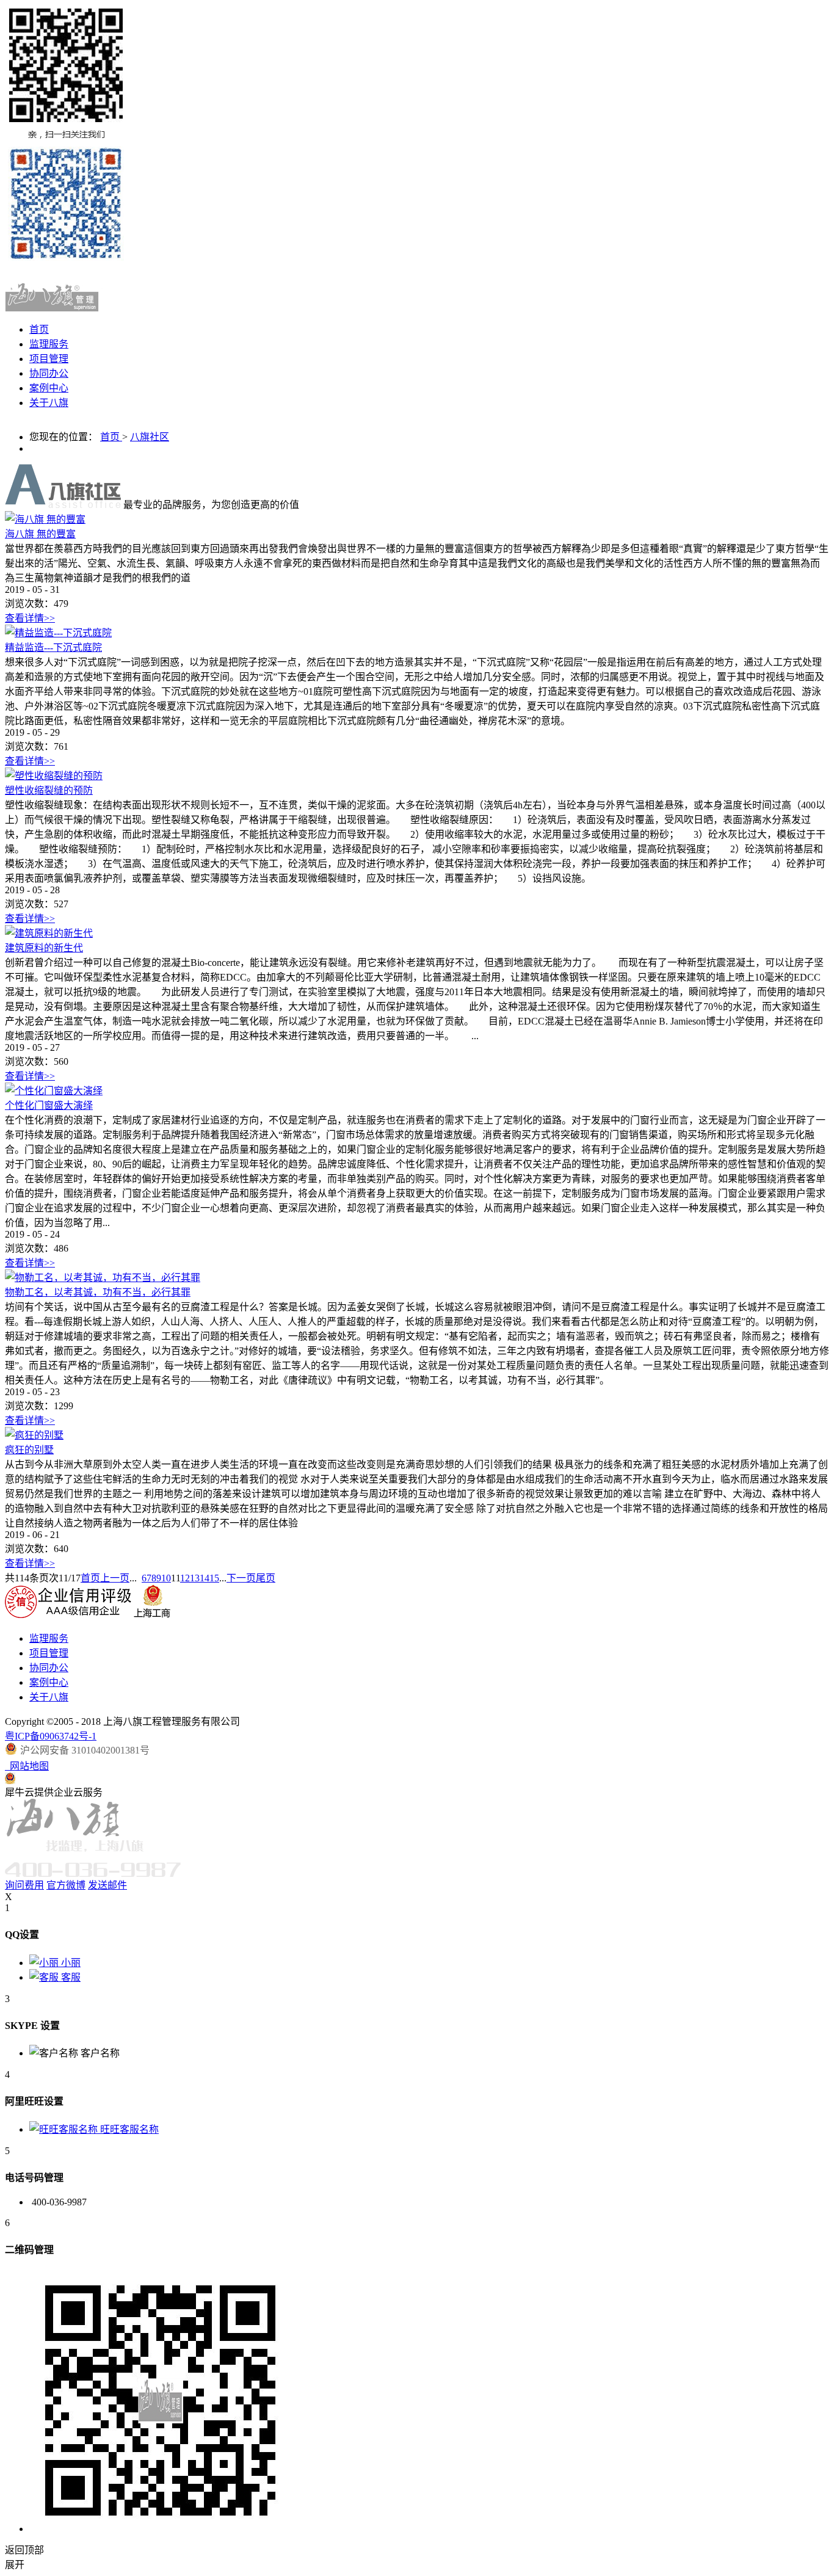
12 (185, 1578)
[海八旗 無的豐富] (45, 519)
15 (214, 1578)
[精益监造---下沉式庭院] (58, 633)
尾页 (266, 1578)
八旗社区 (150, 437)
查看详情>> (30, 618)
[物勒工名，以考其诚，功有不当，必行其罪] (103, 1278)
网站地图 (27, 1766)
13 (195, 1578)
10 (166, 1578)
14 (205, 1578)
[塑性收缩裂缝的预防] (54, 776)
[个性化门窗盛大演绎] (54, 1091)
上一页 (115, 1578)
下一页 (241, 1578)
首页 (39, 329)
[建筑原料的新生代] (49, 933)
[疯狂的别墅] (34, 1435)
